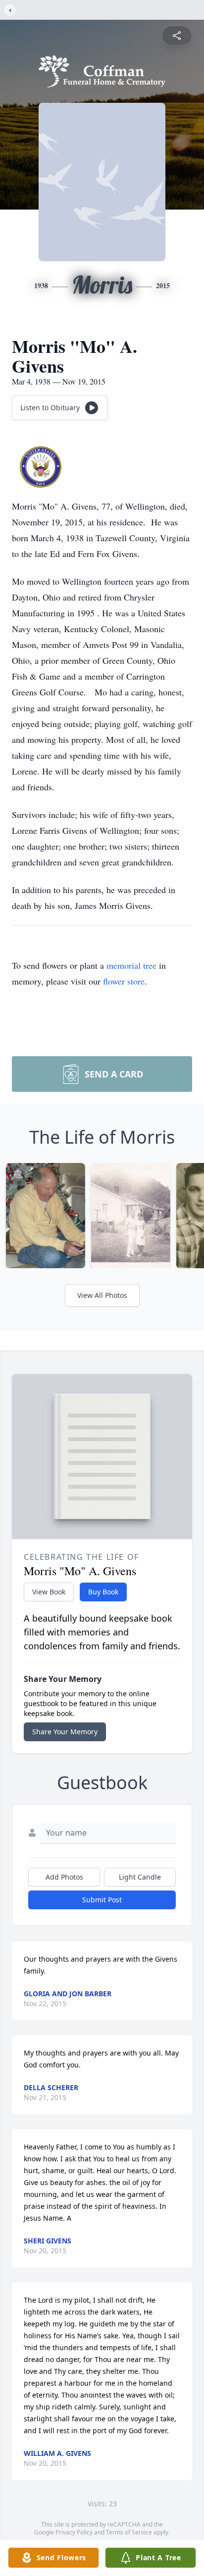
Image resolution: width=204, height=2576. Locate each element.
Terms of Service (129, 2532)
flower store (124, 981)
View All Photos (102, 1295)
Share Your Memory (65, 1732)
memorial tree (131, 965)
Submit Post (102, 1900)
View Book (49, 1592)
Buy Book (103, 1592)
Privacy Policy (74, 2532)
